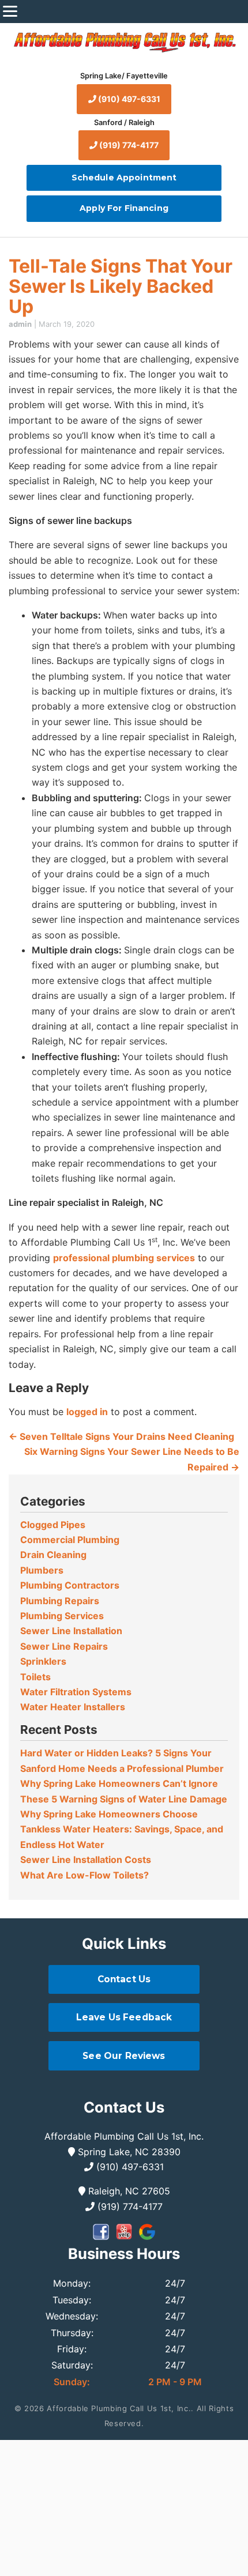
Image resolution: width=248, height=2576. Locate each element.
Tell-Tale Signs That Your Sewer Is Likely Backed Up (121, 286)
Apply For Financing (124, 208)
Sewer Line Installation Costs (86, 1860)
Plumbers (42, 1570)
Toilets (35, 1677)
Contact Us (124, 1979)
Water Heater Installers (73, 1707)
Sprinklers (43, 1661)
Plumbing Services (62, 1616)
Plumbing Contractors (70, 1585)
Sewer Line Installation (71, 1631)
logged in (87, 1412)
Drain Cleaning (53, 1555)
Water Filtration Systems (76, 1692)
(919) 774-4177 (128, 145)
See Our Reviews (124, 2056)
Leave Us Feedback (124, 2017)
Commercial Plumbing (70, 1540)
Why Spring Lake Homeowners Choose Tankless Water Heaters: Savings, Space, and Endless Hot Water (122, 1829)
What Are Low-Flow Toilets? (84, 1875)
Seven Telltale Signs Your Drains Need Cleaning (121, 1436)
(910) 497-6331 (128, 99)
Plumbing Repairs (60, 1601)
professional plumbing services (124, 1258)
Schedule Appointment (124, 178)
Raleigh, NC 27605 (128, 2191)
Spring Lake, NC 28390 (128, 2152)
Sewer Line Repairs (64, 1646)
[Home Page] (124, 42)
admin (20, 324)
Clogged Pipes (53, 1525)
